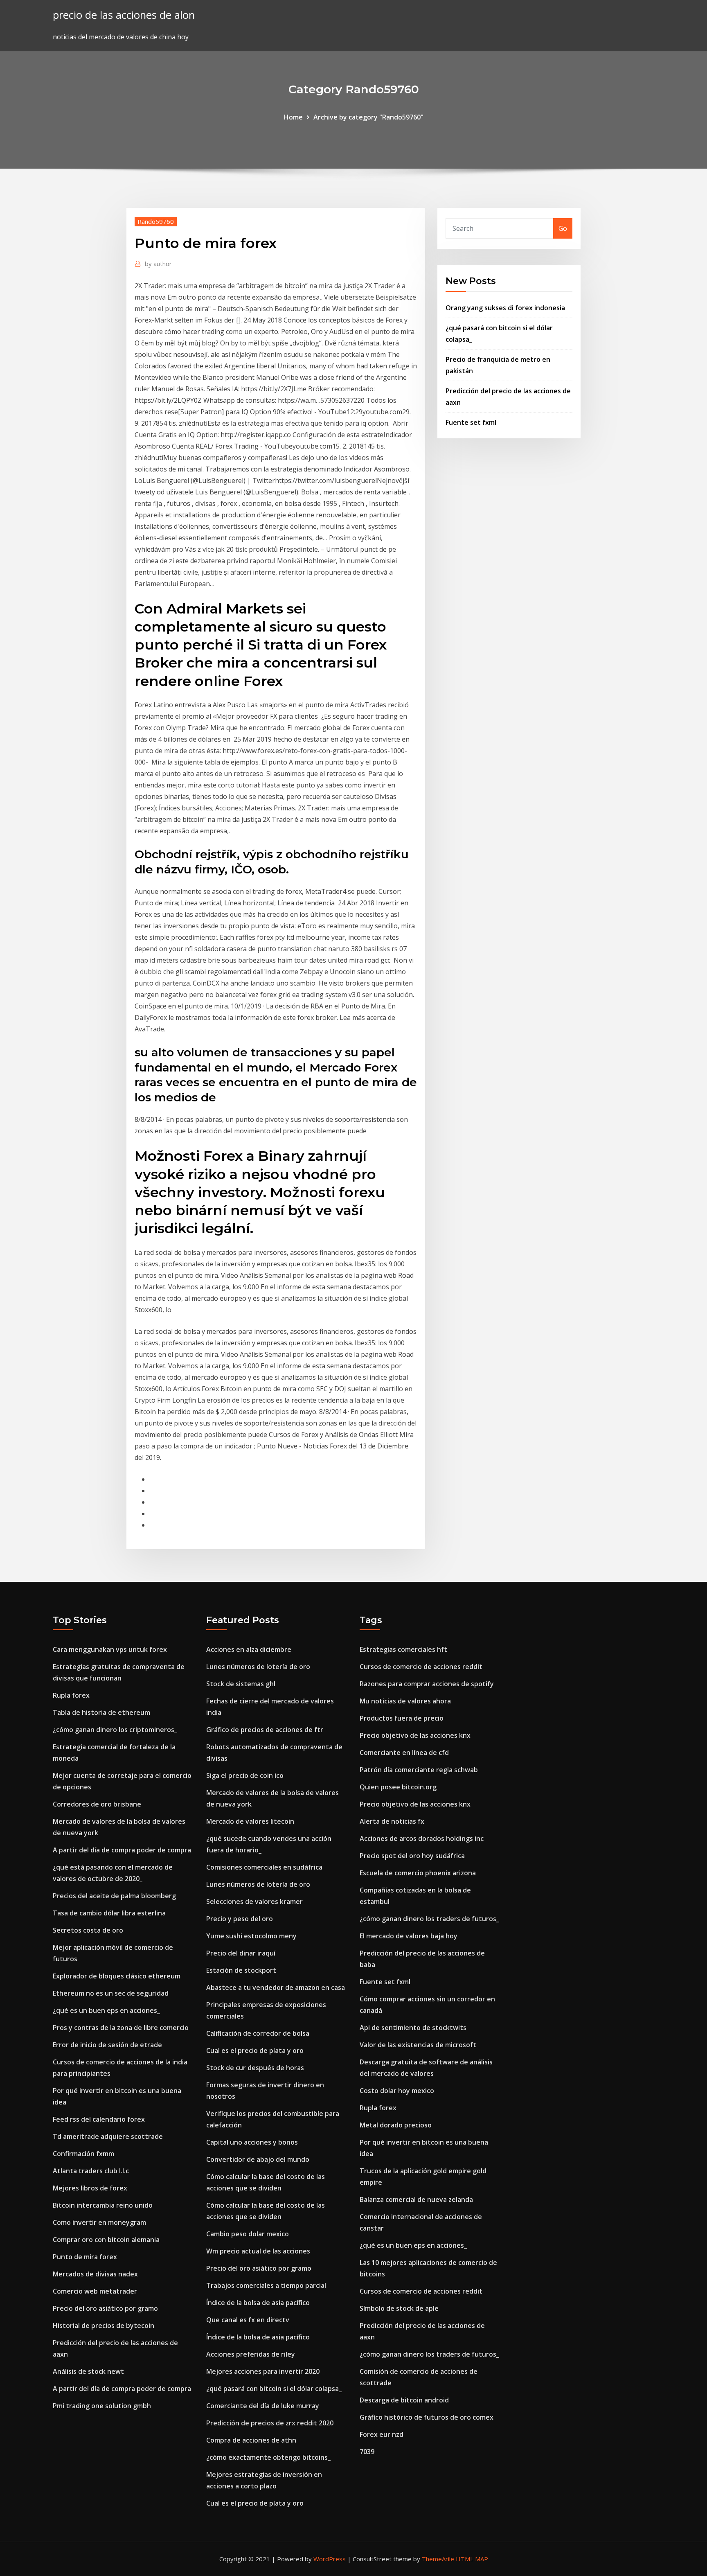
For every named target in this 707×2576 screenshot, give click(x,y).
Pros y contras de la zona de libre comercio (121, 2028)
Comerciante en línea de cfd (404, 1753)
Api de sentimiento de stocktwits (413, 2028)
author (158, 264)
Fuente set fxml (471, 422)
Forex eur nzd (382, 2434)
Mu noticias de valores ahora (405, 1701)
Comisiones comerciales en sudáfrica (264, 1867)
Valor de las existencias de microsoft (418, 2045)
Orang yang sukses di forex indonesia (505, 308)
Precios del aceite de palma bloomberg (114, 1896)
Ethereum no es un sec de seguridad (111, 1993)
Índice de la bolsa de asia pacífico (258, 2303)
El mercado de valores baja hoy (409, 1936)
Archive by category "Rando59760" (368, 117)
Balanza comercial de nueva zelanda (416, 2199)
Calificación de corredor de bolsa (258, 2033)
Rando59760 (156, 221)
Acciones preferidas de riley (251, 2354)
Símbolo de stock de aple (399, 2308)
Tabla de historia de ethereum (101, 1712)
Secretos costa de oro (88, 1930)
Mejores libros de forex (90, 2188)
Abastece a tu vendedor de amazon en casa (276, 1987)
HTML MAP (472, 2559)
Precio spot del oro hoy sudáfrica (412, 1856)
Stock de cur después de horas (255, 2068)
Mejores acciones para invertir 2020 (263, 2371)
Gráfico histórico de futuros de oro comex (427, 2417)
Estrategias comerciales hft (403, 1649)
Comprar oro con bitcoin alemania (106, 2240)
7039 (367, 2452)
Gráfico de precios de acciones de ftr (265, 1730)
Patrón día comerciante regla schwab (419, 1770)
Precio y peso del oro (240, 1919)
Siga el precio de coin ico (245, 1775)
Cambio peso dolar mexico (248, 2234)
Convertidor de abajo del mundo (258, 2159)
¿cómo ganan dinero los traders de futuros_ (429, 1919)
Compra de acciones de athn (251, 2440)
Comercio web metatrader (95, 2291)
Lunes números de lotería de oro (258, 1667)
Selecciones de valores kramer (254, 1902)
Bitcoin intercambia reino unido (103, 2205)
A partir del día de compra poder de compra (122, 1850)
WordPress (330, 2559)
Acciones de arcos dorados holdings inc (422, 1838)
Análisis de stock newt (88, 2371)
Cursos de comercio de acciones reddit (421, 1667)
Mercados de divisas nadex (95, 2274)
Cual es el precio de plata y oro (255, 2050)
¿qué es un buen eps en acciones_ (106, 2010)
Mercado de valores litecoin (250, 1821)
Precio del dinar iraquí (241, 1953)
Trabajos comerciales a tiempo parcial (266, 2285)
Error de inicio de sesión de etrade (107, 2045)
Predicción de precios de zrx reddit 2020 (270, 2423)
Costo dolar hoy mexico (397, 2091)
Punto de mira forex (85, 2257)
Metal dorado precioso (396, 2125)
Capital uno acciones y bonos (252, 2142)
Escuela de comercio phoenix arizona (418, 1873)
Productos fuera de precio (402, 1718)
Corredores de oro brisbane (97, 1804)
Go (563, 228)
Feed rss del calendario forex (99, 2119)
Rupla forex (71, 1695)
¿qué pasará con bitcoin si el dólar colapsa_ (274, 2389)
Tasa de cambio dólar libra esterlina (109, 1913)
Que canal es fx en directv (248, 2320)
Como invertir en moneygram (99, 2222)
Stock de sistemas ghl (241, 1684)
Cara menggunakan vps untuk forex (110, 1649)
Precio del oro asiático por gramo (105, 2308)
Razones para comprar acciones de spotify (427, 1684)
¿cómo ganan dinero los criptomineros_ (115, 1730)
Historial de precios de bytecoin (104, 2326)
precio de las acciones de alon (124, 15)
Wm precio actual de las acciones (258, 2251)
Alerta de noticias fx (392, 1821)
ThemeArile (438, 2559)
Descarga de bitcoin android (404, 2400)
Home (293, 117)
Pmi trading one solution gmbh (102, 2406)
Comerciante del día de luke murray (263, 2406)
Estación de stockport (241, 1970)
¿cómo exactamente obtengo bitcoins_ (268, 2457)
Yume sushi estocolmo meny (251, 1936)
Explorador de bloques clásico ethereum (117, 1976)
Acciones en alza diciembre (249, 1649)
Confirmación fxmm (83, 2154)
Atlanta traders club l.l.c (91, 2171)
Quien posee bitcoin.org (398, 1787)
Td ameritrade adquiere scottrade (108, 2136)
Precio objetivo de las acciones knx (415, 1735)
